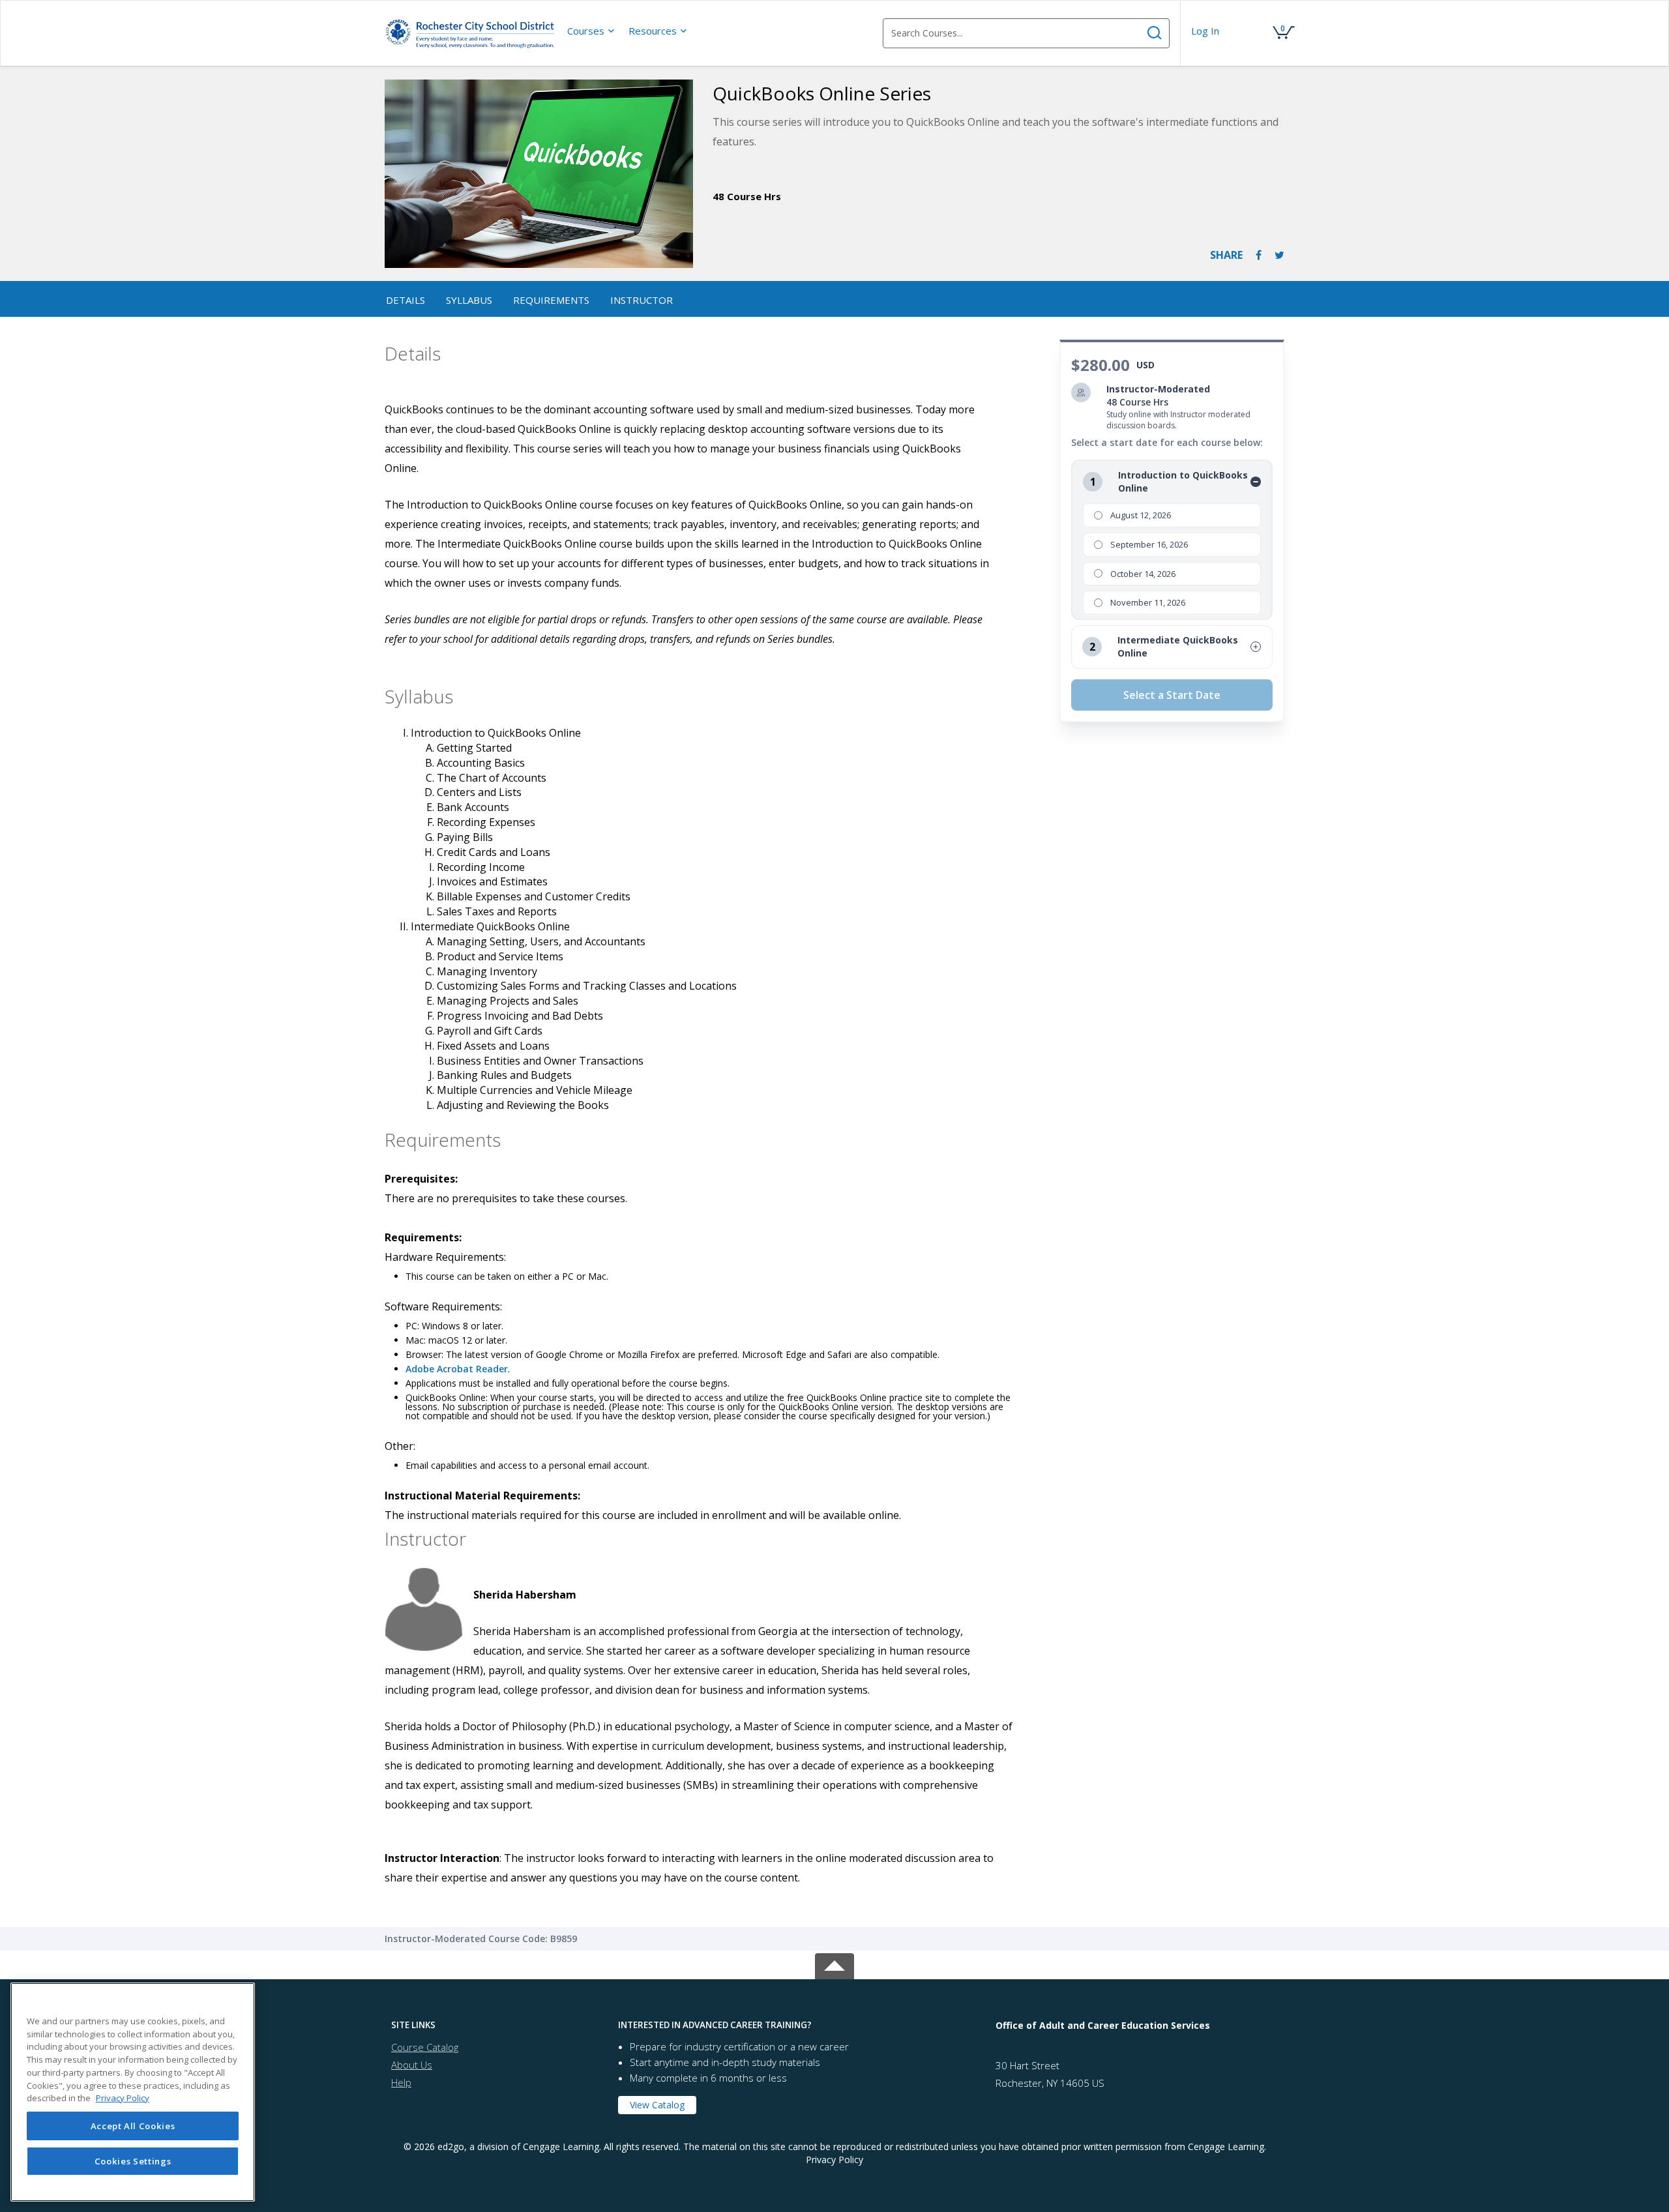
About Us (412, 2065)
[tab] (495, 2025)
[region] (133, 2092)
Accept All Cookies (133, 2126)
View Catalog (657, 2105)
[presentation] (591, 31)
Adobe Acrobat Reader (457, 1369)
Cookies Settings (133, 2161)
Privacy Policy (834, 2160)
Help (401, 2082)
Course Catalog (425, 2047)
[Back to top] (834, 1964)
